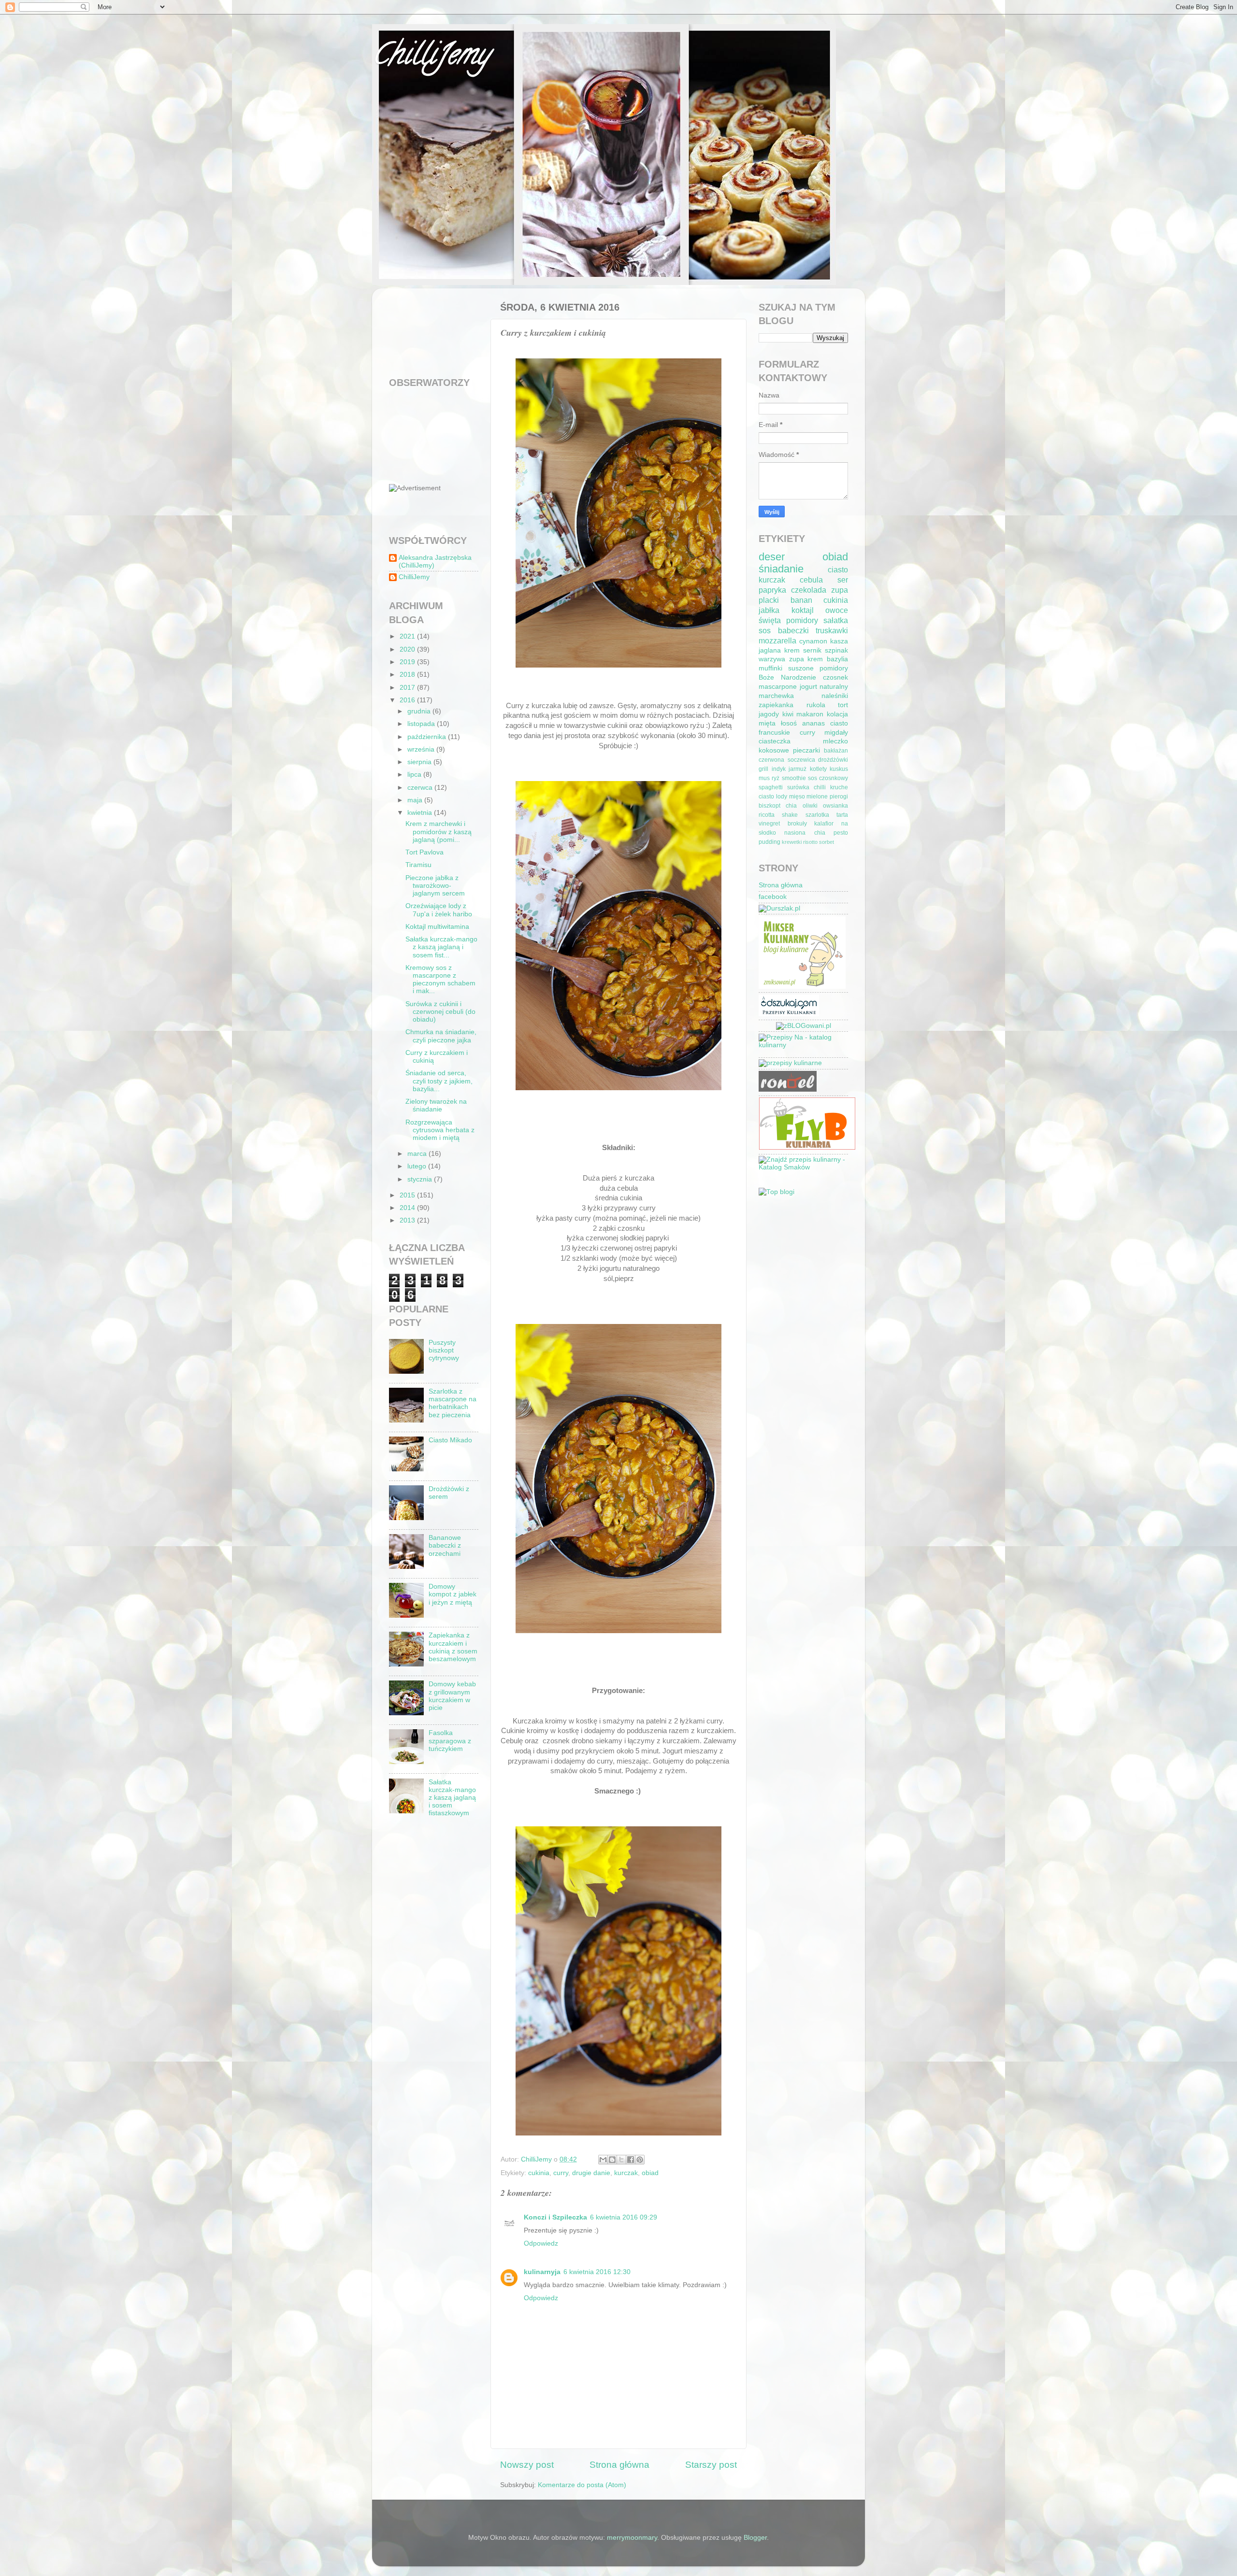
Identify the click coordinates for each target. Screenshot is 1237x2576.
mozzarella (777, 640)
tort (843, 705)
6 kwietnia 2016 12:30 (597, 2272)
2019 (408, 662)
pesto (841, 833)
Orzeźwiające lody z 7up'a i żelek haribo (439, 910)
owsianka (835, 806)
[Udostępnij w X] (621, 2160)
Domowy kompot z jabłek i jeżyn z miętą (453, 1594)
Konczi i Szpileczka (555, 2217)
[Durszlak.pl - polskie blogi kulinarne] (779, 908)
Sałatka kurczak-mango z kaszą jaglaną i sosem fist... (441, 947)
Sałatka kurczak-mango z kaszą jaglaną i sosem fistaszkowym (452, 1798)
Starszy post (711, 2465)
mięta (767, 723)
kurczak (626, 2173)
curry (561, 2173)
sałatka (836, 620)
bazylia (837, 659)
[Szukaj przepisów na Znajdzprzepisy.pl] (777, 1192)
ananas (813, 723)
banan (801, 600)
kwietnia (421, 813)
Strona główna (619, 2465)
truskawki (832, 630)
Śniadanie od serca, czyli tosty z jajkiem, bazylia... (439, 1081)
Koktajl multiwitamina (437, 927)
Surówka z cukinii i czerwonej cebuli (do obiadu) (440, 1012)
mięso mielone (809, 797)
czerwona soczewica (787, 760)
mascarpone (778, 687)
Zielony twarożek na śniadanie (436, 1105)
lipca (415, 775)
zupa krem (806, 659)
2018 (408, 675)
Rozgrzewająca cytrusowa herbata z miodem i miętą (440, 1130)
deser (772, 557)
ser (843, 580)
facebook (773, 897)
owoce (837, 610)
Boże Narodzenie (787, 677)
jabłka (769, 610)
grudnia (420, 711)
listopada (422, 724)
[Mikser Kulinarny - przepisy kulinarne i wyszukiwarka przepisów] (802, 987)
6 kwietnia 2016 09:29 (624, 2217)
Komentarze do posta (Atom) (582, 2485)
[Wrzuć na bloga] (612, 2160)
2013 (408, 1220)
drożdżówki (833, 760)
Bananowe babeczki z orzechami (445, 1545)
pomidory (802, 620)
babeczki (793, 630)
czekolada (809, 590)
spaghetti (771, 787)
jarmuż (798, 769)
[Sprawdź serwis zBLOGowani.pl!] (804, 1026)
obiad (650, 2173)
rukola (816, 705)
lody (782, 797)
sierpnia (420, 762)
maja (416, 800)
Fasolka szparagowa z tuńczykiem (450, 1741)
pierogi (839, 797)
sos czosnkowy (828, 778)
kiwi (788, 714)
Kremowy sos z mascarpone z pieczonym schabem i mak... (440, 980)
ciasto (838, 569)
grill (763, 769)
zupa (840, 590)
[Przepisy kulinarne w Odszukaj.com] (789, 1014)
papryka (772, 590)
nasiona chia (805, 833)
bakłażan (836, 751)
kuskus (839, 769)
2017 (408, 688)
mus (764, 778)
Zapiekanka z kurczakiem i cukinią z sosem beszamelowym (453, 1647)
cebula (811, 580)
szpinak (836, 650)
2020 (408, 649)
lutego (418, 1166)
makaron (810, 714)
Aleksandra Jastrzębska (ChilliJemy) (435, 562)
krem (792, 650)
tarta (842, 815)
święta (770, 620)
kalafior (824, 824)
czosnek (835, 677)
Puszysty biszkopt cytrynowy (444, 1350)
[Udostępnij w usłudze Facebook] (631, 2160)
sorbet (827, 842)
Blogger (755, 2538)
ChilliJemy (431, 57)
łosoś (789, 723)
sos (765, 630)
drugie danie (591, 2173)
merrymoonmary (632, 2538)
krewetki (792, 842)
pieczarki (806, 750)
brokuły (797, 824)
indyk (779, 769)
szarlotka (817, 815)
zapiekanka (776, 705)
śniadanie (781, 569)
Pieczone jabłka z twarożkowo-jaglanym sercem (435, 886)
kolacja (837, 714)
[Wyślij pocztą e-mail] (603, 2160)
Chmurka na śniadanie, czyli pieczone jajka (441, 1036)
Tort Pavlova (424, 852)
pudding (770, 842)
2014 (408, 1208)
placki (769, 600)
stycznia (421, 1179)
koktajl (803, 610)
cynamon (813, 641)
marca (418, 1154)
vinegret (769, 824)
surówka (798, 787)
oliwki (810, 806)
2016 (408, 700)
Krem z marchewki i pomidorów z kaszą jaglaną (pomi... (439, 832)
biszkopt (770, 806)
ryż (776, 778)
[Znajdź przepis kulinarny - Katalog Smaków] (803, 1167)
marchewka (776, 696)
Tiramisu (418, 865)
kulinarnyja (542, 2272)
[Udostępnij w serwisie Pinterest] (640, 2160)
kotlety (818, 769)
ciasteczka (775, 741)
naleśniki (835, 696)
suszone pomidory (818, 668)
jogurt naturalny (824, 687)
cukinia (539, 2173)
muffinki (770, 668)
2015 (408, 1195)
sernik (812, 650)
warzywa (772, 659)
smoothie (794, 778)
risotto (810, 842)
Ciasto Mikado (450, 1440)
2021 (408, 636)
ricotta (767, 815)
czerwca (421, 788)
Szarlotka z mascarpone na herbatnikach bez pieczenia (453, 1403)
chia (791, 806)
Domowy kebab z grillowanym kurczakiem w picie (452, 1696)
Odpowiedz (541, 2243)
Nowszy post (527, 2465)
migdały (836, 733)
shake (790, 815)
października (428, 737)
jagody (769, 714)
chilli (820, 787)
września (422, 749)
